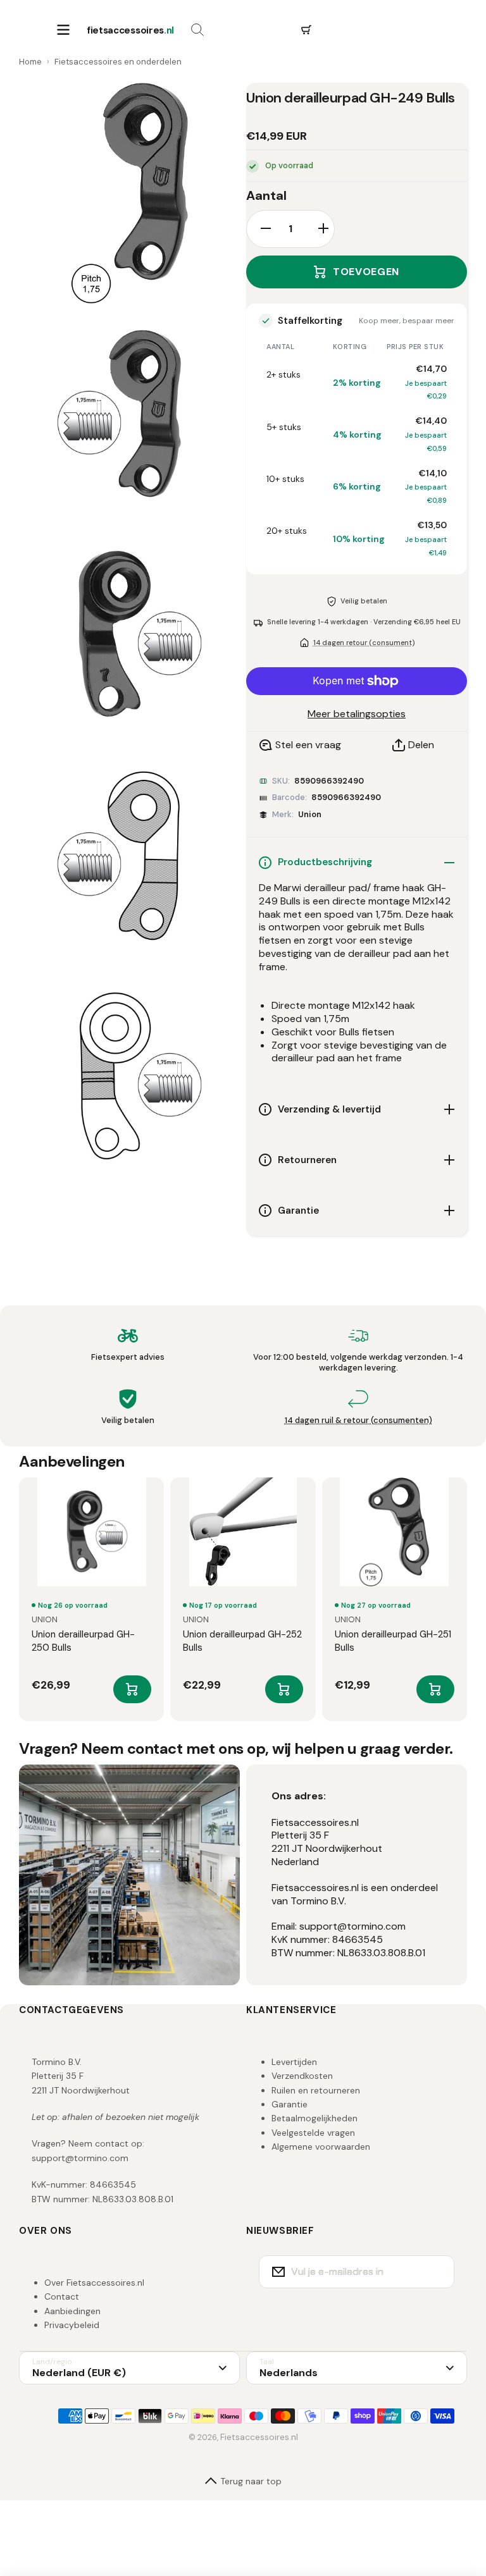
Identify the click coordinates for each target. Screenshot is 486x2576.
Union (310, 814)
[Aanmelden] (437, 2272)
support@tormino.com (80, 2158)
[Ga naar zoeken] (197, 30)
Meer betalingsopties (357, 714)
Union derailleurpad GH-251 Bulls (393, 1641)
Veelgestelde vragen (313, 2133)
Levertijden (294, 2062)
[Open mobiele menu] (63, 30)
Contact (62, 2296)
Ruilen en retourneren (316, 2090)
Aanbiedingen (72, 2311)
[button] (306, 30)
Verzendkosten (302, 2076)
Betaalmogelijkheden (315, 2118)
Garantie (290, 2104)
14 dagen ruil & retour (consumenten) (358, 1420)
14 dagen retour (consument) (364, 643)
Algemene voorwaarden (321, 2147)
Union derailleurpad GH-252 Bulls (242, 1641)
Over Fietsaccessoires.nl (94, 2283)
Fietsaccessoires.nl (259, 2437)
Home (30, 62)
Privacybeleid (72, 2325)
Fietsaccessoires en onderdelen (118, 62)
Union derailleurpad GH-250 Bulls (83, 1641)
